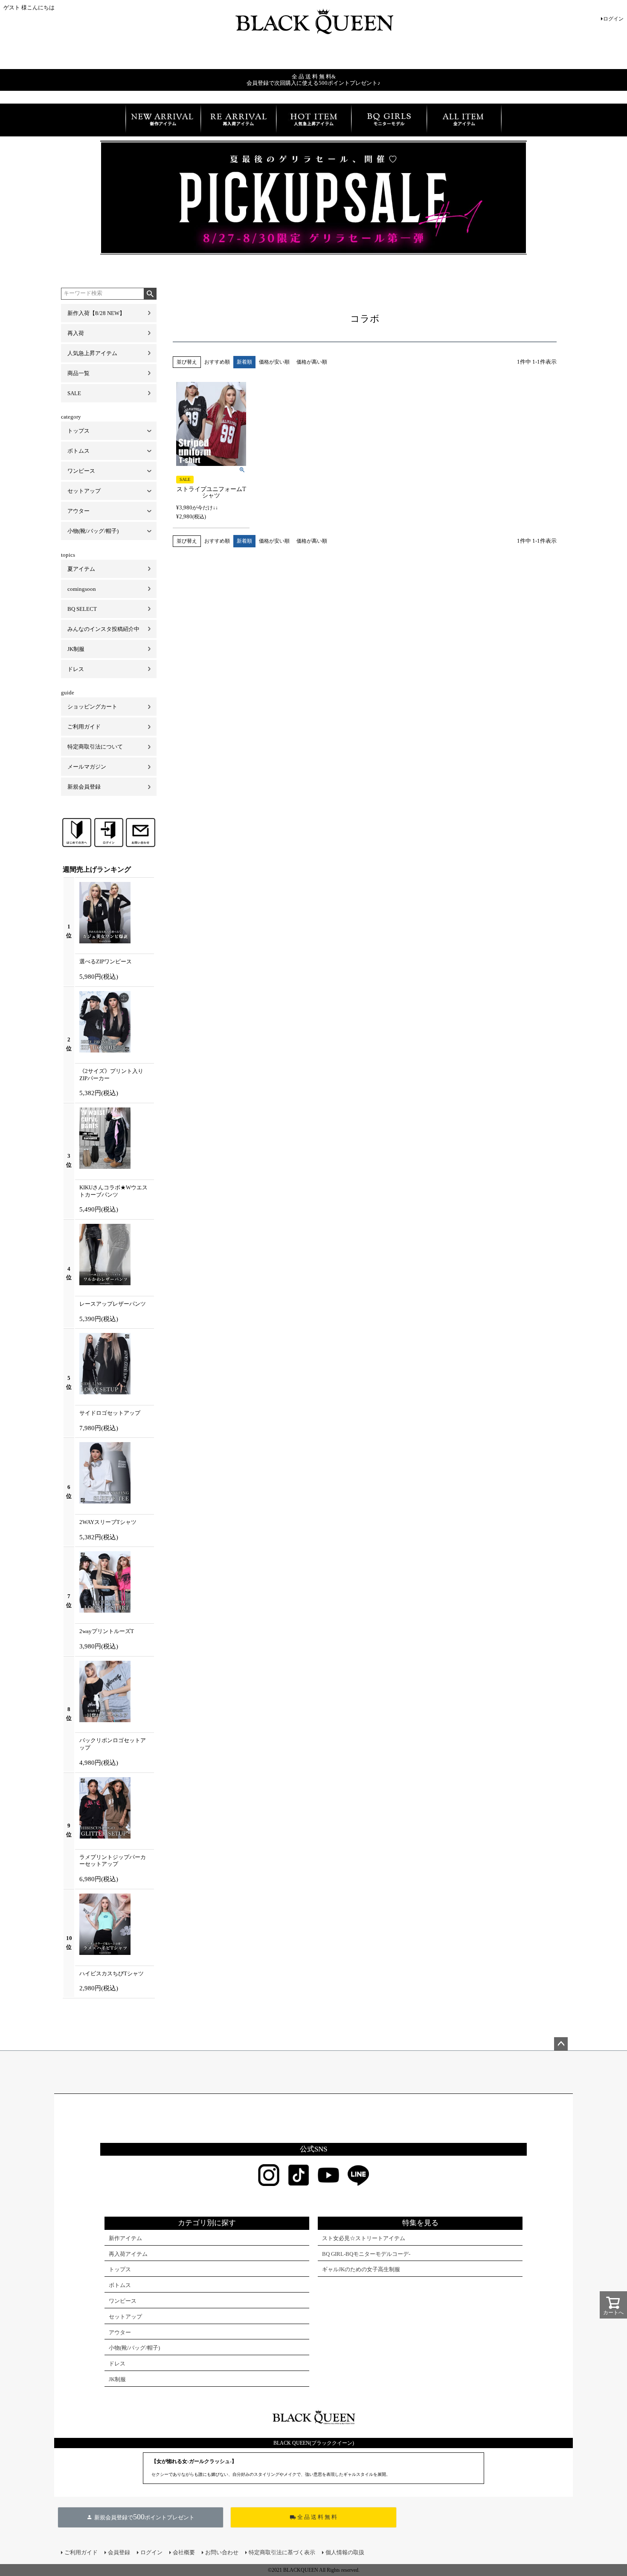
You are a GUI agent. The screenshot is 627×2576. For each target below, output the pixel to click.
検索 (150, 294)
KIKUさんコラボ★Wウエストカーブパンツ (113, 1191)
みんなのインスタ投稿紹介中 (103, 629)
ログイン (613, 19)
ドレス (76, 669)
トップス (78, 431)
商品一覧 (78, 373)
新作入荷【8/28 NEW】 (96, 313)
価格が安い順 (274, 362)
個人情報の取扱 (345, 2552)
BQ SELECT (82, 609)
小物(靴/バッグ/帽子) (93, 531)
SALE (74, 393)
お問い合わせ (222, 2552)
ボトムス (78, 451)
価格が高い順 (312, 362)
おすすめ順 (217, 362)
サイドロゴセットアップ (110, 1413)
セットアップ (84, 491)
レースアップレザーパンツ (113, 1304)
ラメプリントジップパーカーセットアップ (113, 1861)
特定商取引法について (95, 747)
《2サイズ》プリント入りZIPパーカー (111, 1075)
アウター (78, 511)
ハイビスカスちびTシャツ (112, 1973)
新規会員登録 (84, 787)
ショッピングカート (92, 707)
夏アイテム (81, 569)
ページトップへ (561, 2044)
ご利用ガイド (84, 727)
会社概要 (184, 2552)
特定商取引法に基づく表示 (282, 2552)
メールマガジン (87, 767)
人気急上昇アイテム (92, 353)
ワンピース (81, 471)
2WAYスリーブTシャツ (108, 1522)
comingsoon (82, 589)
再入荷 (76, 333)
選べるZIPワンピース (106, 961)
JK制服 (76, 649)
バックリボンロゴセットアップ (113, 1744)
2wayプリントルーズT (107, 1631)
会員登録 (119, 2552)
